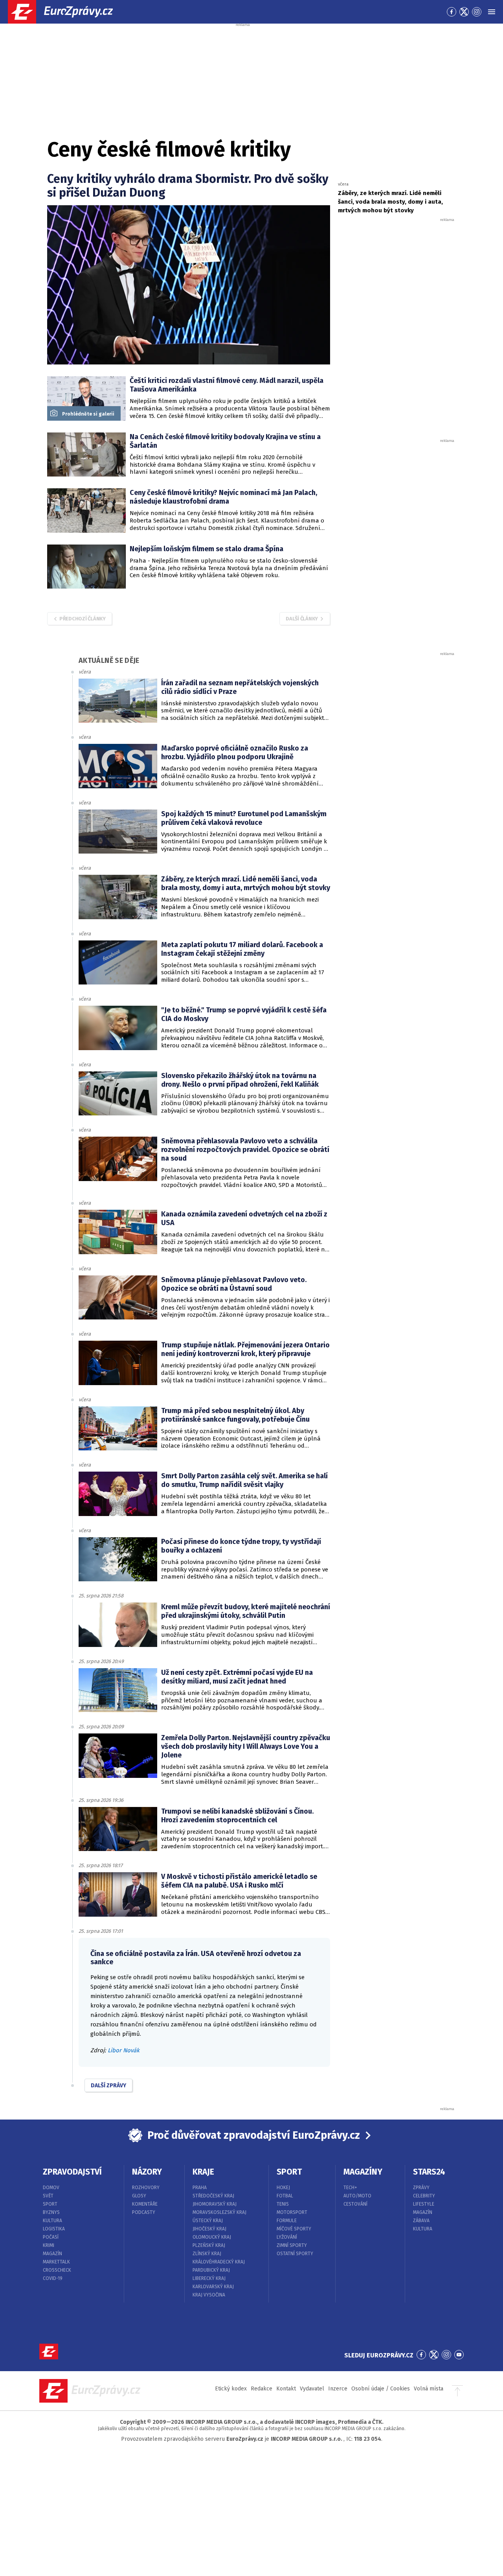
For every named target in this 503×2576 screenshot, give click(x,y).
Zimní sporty (292, 2245)
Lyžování (287, 2237)
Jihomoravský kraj (215, 2204)
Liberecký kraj (209, 2278)
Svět (48, 2196)
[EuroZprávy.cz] (67, 12)
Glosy (139, 2196)
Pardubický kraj (211, 2270)
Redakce (262, 2389)
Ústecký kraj (208, 2221)
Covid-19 (53, 2278)
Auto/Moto (357, 2196)
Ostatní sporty (295, 2254)
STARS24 (429, 2172)
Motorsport (292, 2212)
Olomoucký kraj (212, 2237)
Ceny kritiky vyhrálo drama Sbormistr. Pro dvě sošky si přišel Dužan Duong (188, 186)
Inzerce (338, 2389)
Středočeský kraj (213, 2196)
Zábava (421, 2221)
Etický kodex (231, 2389)
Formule (287, 2221)
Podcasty (144, 2212)
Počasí (51, 2237)
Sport (50, 2204)
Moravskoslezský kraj (219, 2212)
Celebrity (424, 2196)
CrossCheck (57, 2270)
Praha (200, 2188)
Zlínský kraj (207, 2254)
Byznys (51, 2212)
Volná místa (429, 2389)
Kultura (52, 2221)
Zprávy (421, 2188)
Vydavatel (312, 2389)
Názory (147, 2172)
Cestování (355, 2204)
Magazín (52, 2254)
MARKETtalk (56, 2262)
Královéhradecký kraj (219, 2262)
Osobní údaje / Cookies (381, 2389)
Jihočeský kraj (209, 2229)
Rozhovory (146, 2188)
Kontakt (286, 2389)
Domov (51, 2188)
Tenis (283, 2204)
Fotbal (285, 2196)
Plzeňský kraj (209, 2245)
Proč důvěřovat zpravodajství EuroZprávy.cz (254, 2135)
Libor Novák (124, 2050)
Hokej (283, 2188)
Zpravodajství (72, 2172)
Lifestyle (424, 2204)
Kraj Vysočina (209, 2295)
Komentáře (145, 2204)
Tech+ (350, 2188)
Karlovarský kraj (213, 2287)
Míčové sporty (294, 2229)
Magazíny (363, 2172)
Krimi (49, 2245)
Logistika (54, 2229)
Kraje (203, 2172)
